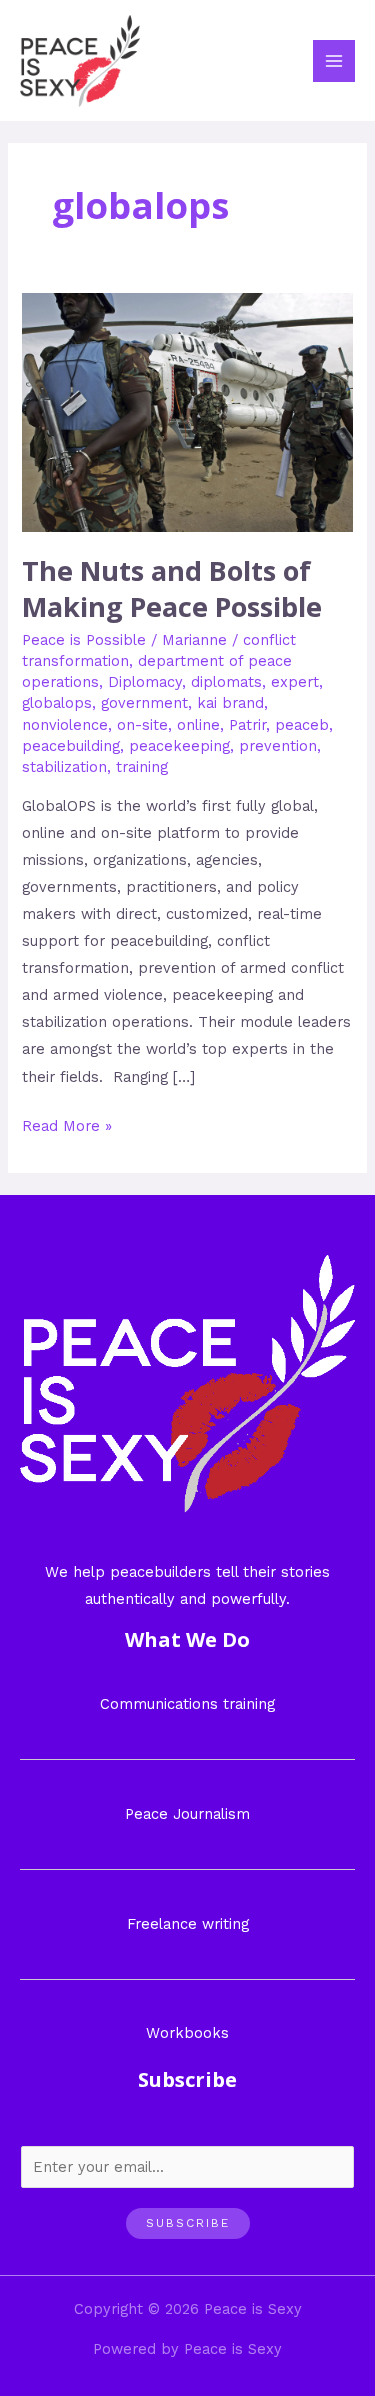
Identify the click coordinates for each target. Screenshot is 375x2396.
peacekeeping (179, 746)
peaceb (302, 725)
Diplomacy (145, 682)
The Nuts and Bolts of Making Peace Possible (172, 588)
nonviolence (65, 725)
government (144, 703)
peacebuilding (71, 746)
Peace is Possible (84, 640)
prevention (278, 746)
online (198, 725)
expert (295, 682)
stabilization (64, 767)
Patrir (247, 725)
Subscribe (188, 2223)
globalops (57, 703)
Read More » (67, 1124)
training (142, 767)
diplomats (226, 682)
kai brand (230, 703)
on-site (142, 725)
